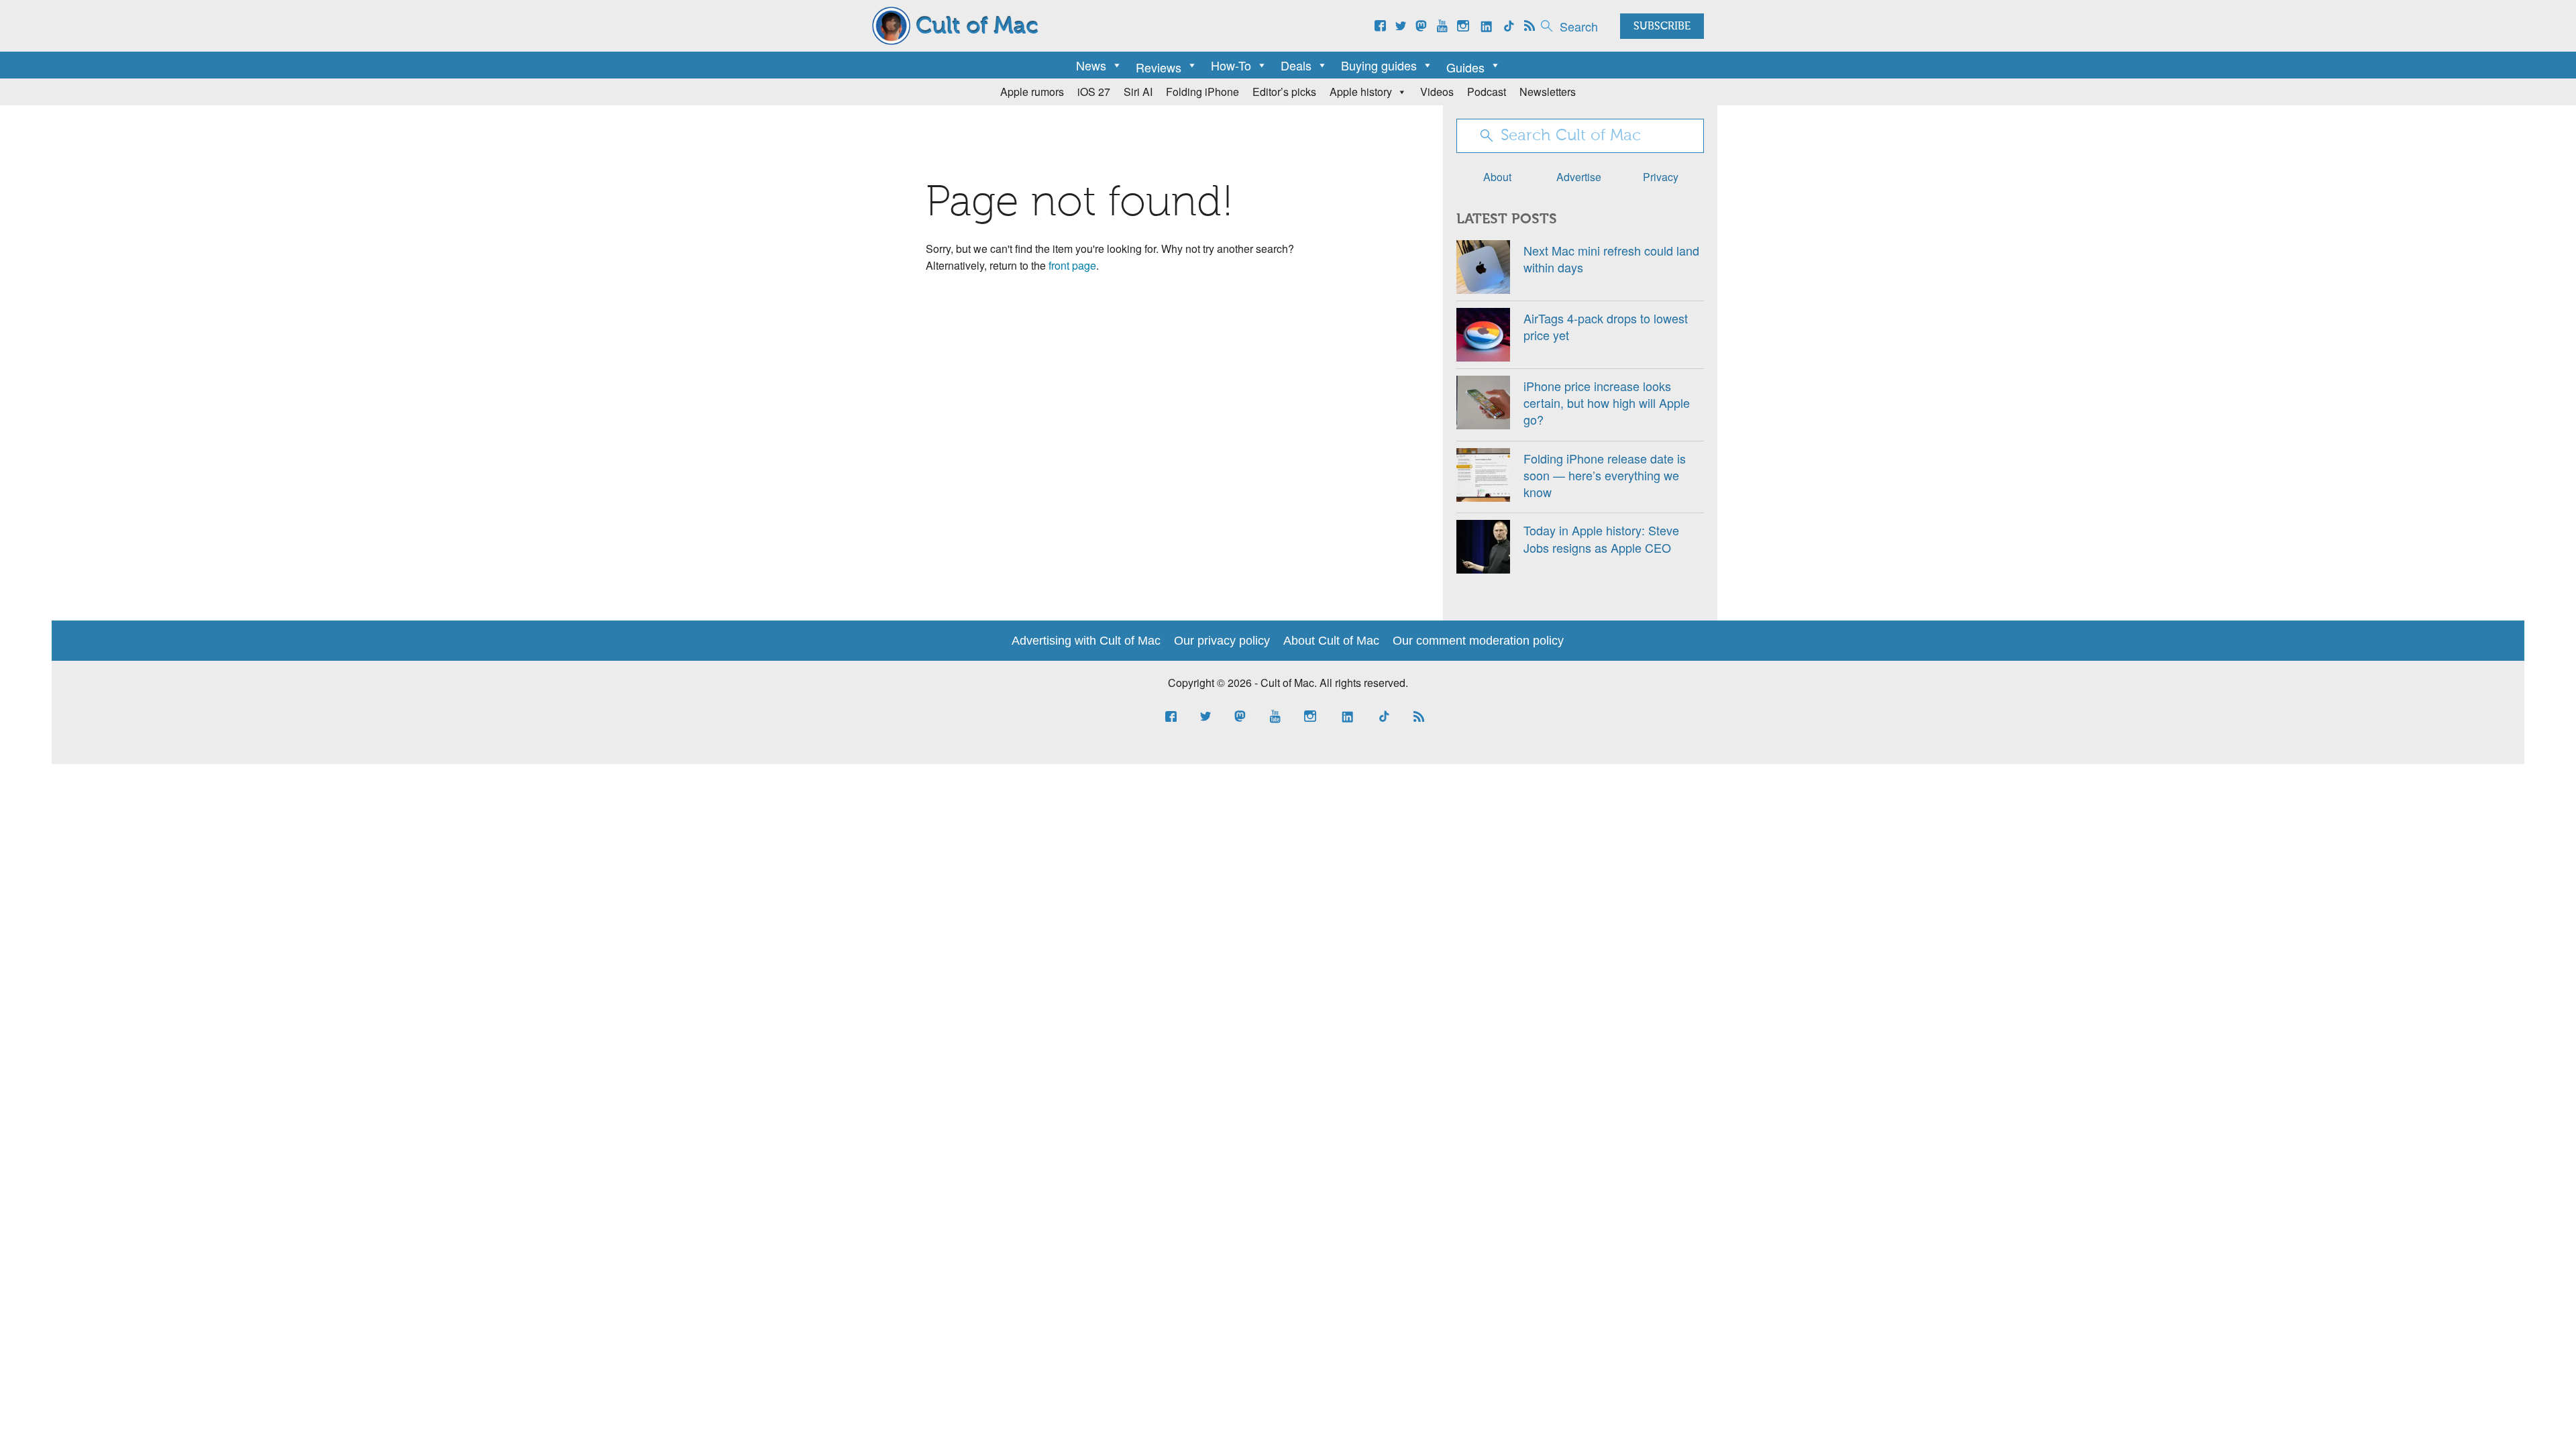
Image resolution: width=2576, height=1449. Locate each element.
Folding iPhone (1202, 92)
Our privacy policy (1222, 641)
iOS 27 (1094, 92)
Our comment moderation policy (1478, 641)
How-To (1231, 65)
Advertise (1579, 177)
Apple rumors (1032, 92)
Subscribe (1662, 27)
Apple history (1361, 92)
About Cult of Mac (1331, 641)
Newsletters (1548, 92)
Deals (1296, 65)
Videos (1437, 92)
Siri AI (1138, 92)
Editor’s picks (1284, 92)
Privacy (1661, 177)
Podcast (1487, 92)
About (1497, 177)
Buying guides (1379, 65)
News (1091, 65)
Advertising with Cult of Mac (1086, 641)
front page (1072, 265)
